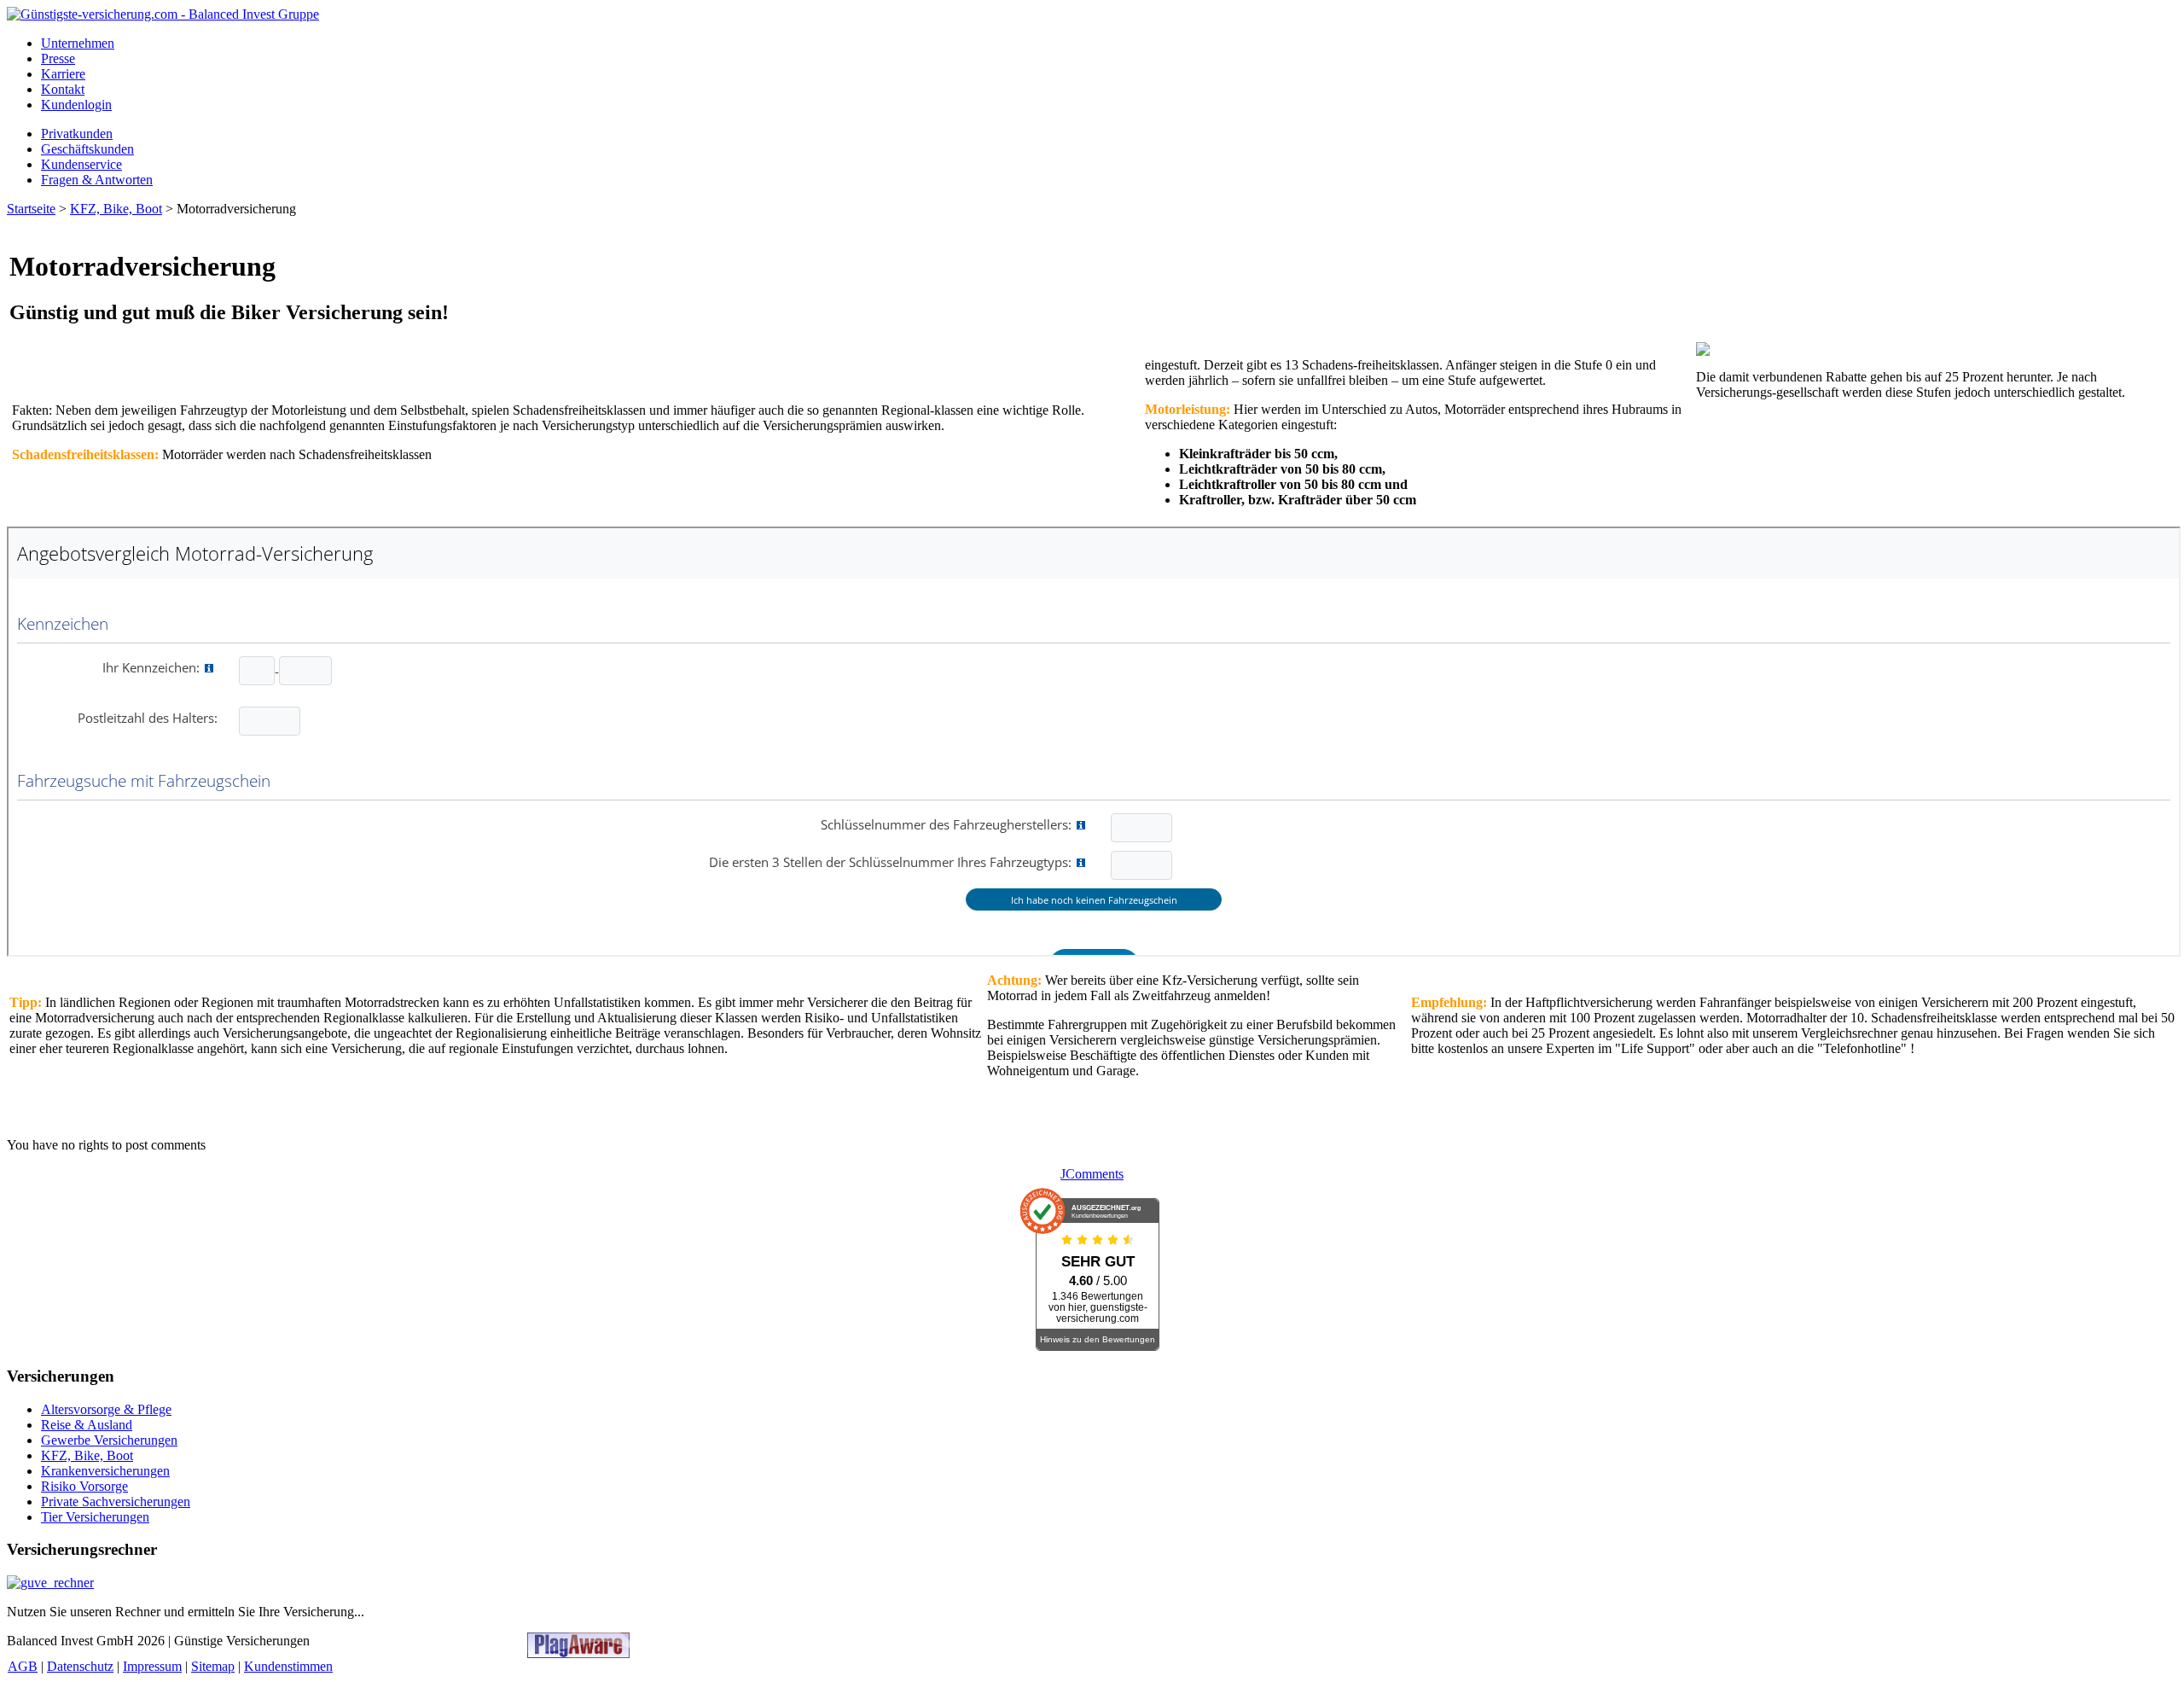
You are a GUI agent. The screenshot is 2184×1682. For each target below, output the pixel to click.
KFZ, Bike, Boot (116, 209)
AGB (23, 1666)
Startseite (31, 209)
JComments (1092, 1174)
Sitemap (213, 1666)
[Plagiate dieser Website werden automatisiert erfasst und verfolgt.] (578, 1653)
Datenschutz (80, 1666)
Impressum (152, 1666)
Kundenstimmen (288, 1666)
